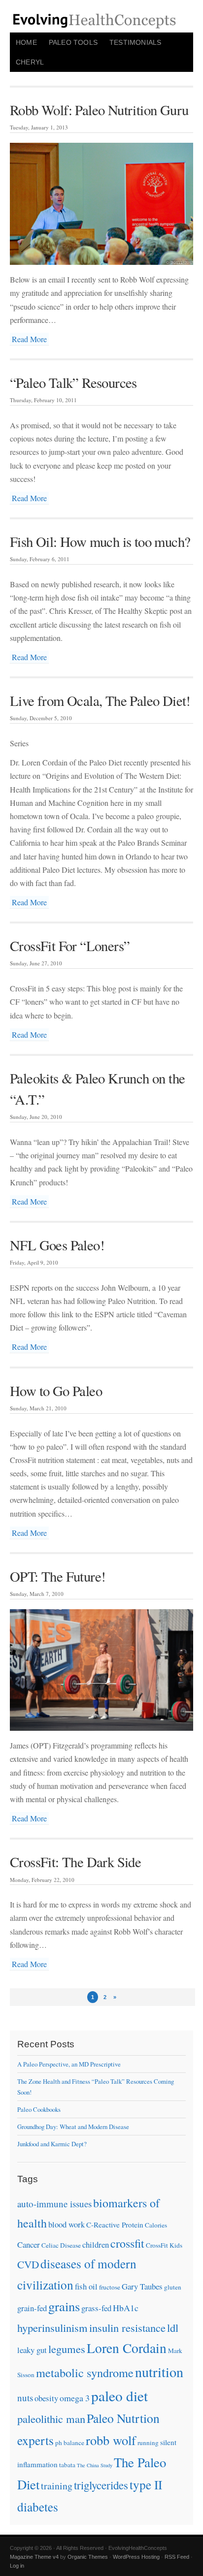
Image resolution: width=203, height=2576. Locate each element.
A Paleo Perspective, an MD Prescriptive (69, 2064)
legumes (67, 2349)
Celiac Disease (61, 2245)
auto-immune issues (54, 2204)
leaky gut (32, 2350)
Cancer (29, 2244)
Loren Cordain (127, 2348)
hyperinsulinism (52, 2327)
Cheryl (30, 62)
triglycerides (101, 2485)
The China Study (95, 2465)
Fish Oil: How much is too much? (100, 541)
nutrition (159, 2372)
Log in (17, 2566)
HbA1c (126, 2308)
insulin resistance (127, 2327)
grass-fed (96, 2308)
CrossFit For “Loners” (70, 946)
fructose (110, 2287)
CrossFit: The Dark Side (75, 1862)
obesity (46, 2398)
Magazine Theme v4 (34, 2557)
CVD (28, 2264)
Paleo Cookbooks (39, 2109)
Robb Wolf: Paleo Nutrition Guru (99, 110)
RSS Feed (177, 2557)
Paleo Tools (73, 42)
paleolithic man (51, 2418)
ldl (173, 2327)
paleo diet (119, 2396)
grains (64, 2306)
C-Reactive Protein (115, 2225)
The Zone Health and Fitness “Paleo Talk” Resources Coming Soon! (96, 2087)
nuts (25, 2398)
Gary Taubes (142, 2286)
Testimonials (135, 42)
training (57, 2486)
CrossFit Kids (164, 2245)
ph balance (70, 2443)
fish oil (86, 2286)
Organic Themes (88, 2557)
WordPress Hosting (136, 2557)
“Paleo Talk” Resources (73, 382)
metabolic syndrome (85, 2372)
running (148, 2443)
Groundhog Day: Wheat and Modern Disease (73, 2127)
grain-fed (32, 2308)
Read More (29, 339)
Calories (156, 2225)
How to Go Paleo (56, 1391)
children (96, 2244)
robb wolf (111, 2440)
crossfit (127, 2243)
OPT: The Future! (58, 1576)
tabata (67, 2465)
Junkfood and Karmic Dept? (52, 2144)
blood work (67, 2224)
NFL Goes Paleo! (57, 1245)
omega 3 (75, 2398)
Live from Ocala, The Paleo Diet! (100, 700)
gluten (173, 2287)
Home (26, 42)
